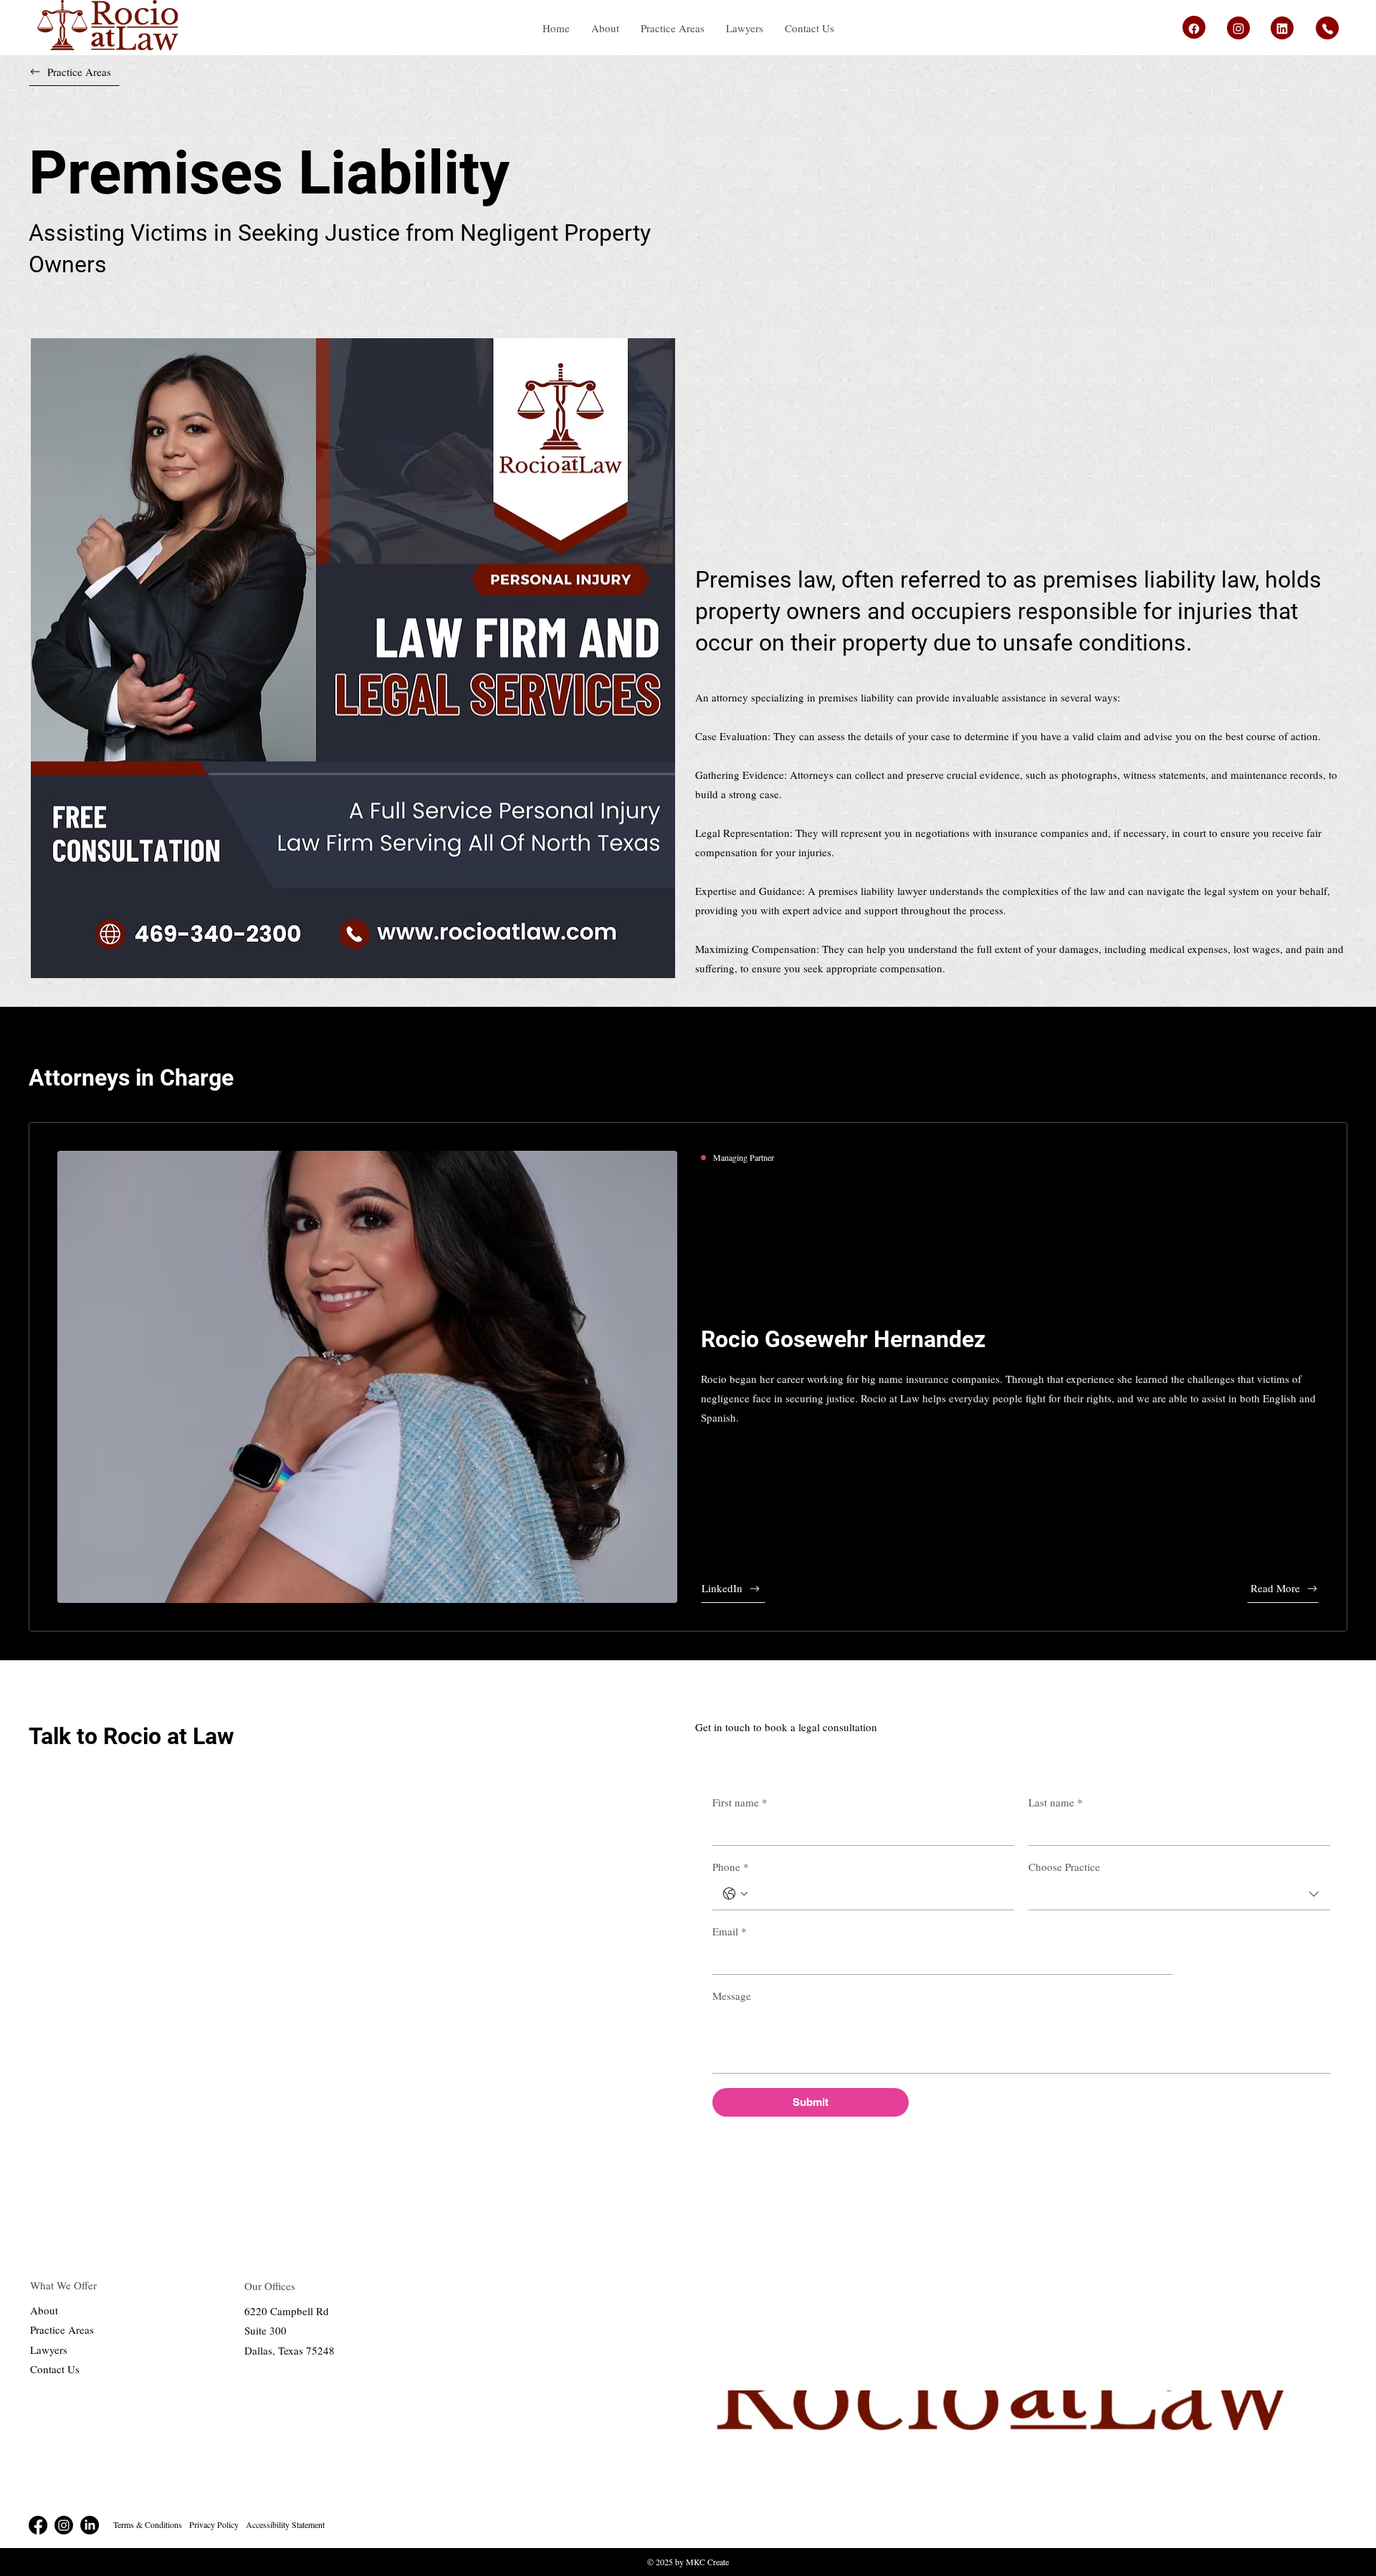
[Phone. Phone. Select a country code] (735, 1894)
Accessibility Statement (285, 2524)
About (44, 2310)
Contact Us (55, 2369)
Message (732, 1996)
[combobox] (1179, 1895)
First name (740, 1802)
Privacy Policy (214, 2524)
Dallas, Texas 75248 (290, 2350)
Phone (731, 1867)
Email (730, 1931)
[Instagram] (64, 2525)
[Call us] (1327, 28)
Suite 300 (266, 2330)
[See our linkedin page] (1194, 27)
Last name (1056, 1802)
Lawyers (49, 2350)
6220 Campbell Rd (287, 2311)
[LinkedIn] (90, 2525)
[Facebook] (38, 2525)
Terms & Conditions (148, 2524)
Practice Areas (62, 2330)
